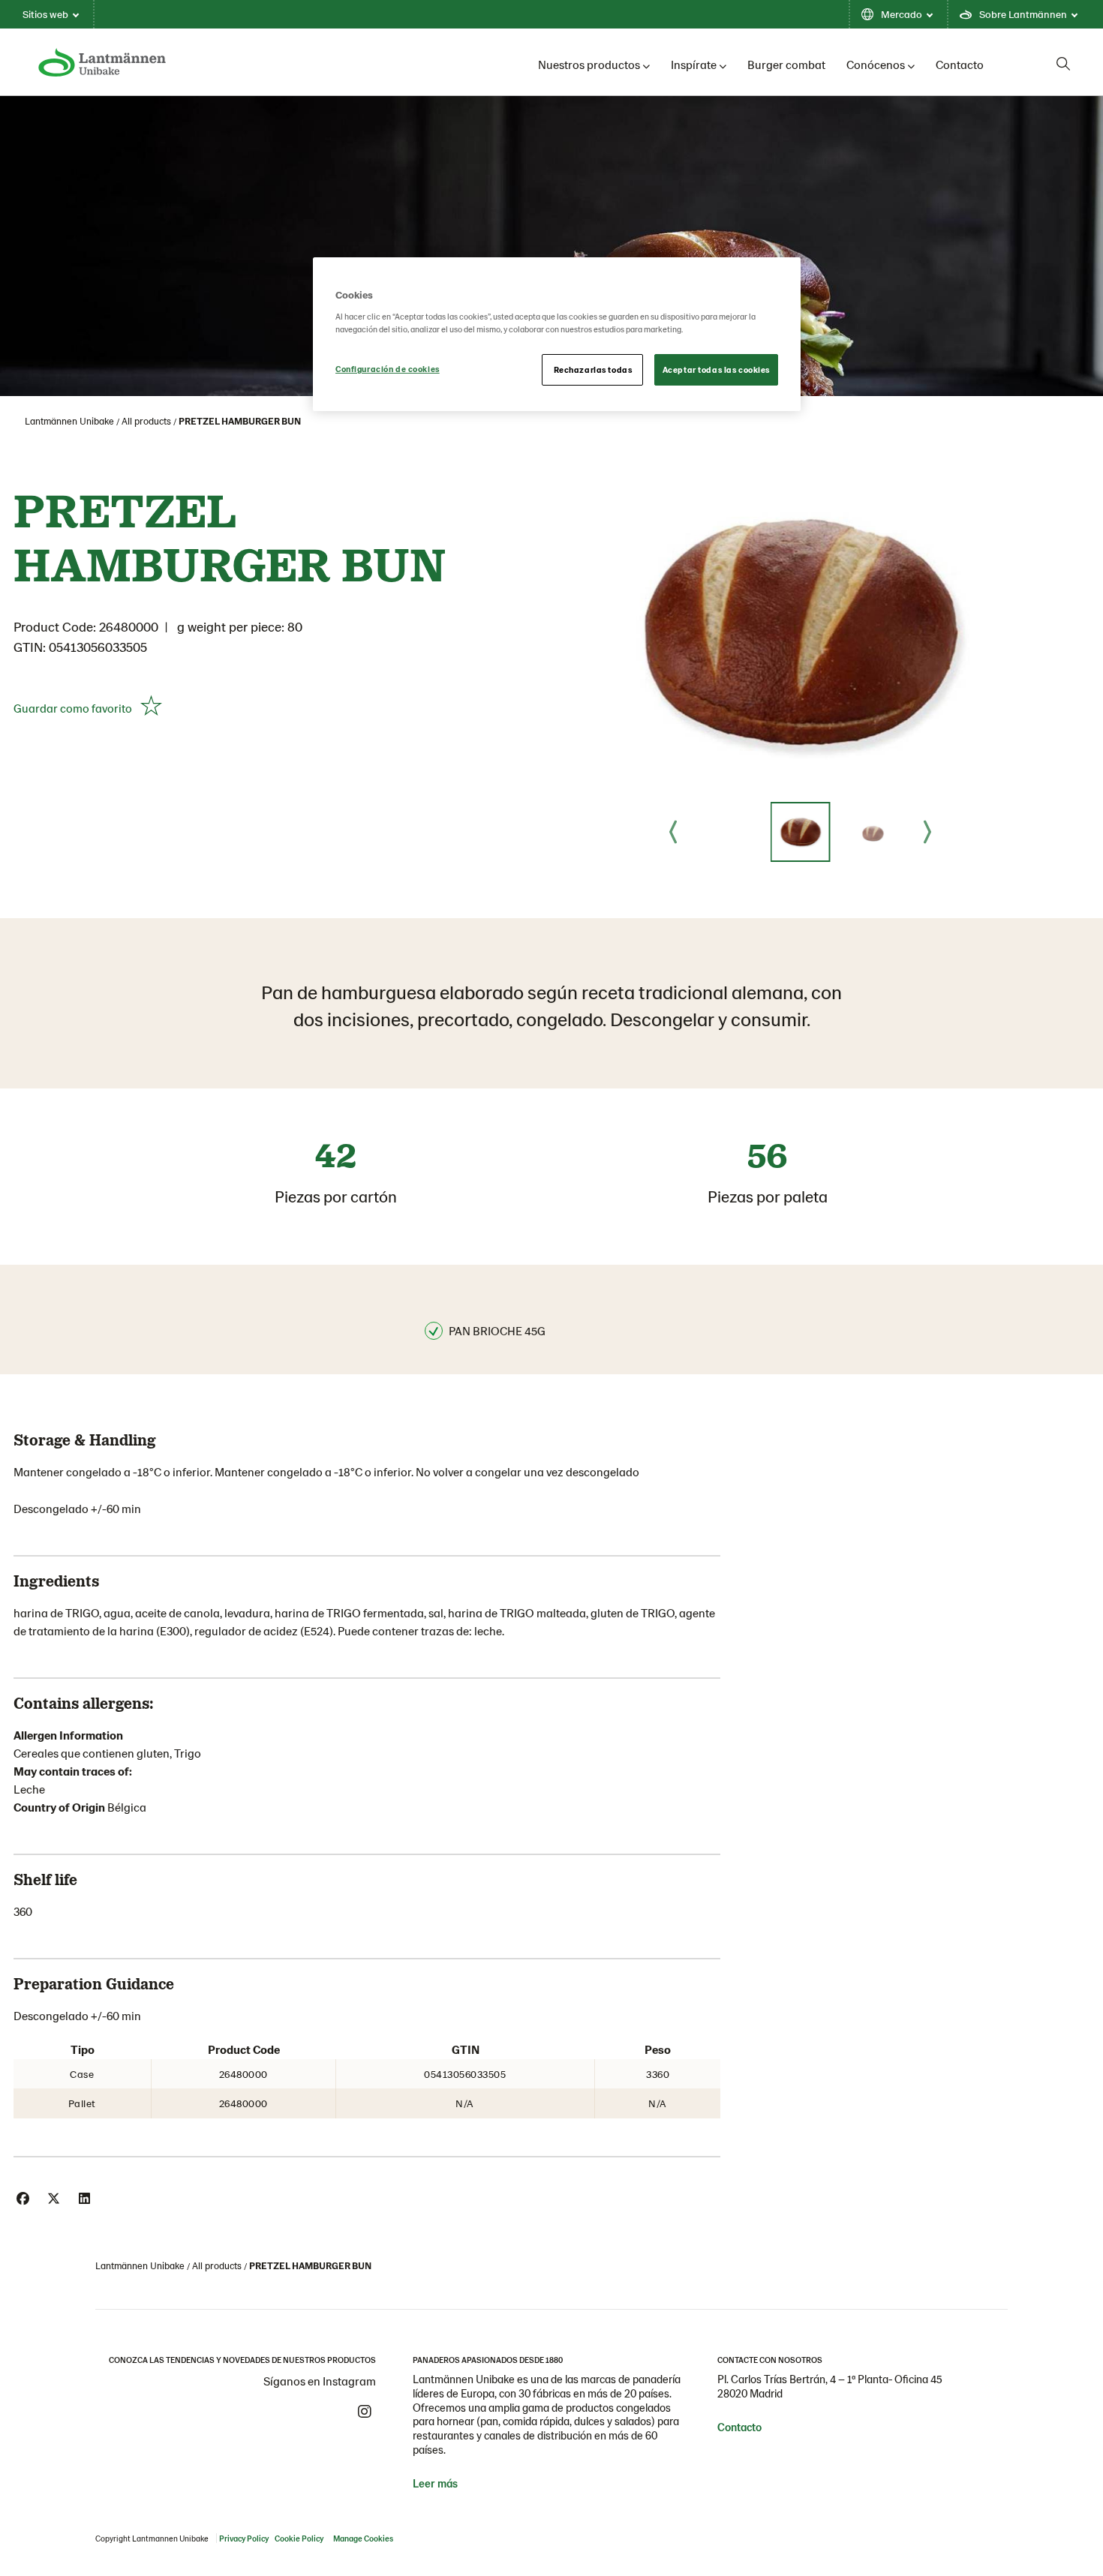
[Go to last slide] (673, 832)
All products (146, 421)
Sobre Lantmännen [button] (1023, 14)
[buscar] (1063, 64)
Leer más (435, 2483)
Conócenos (876, 64)
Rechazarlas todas (593, 369)
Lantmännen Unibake (69, 421)
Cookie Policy (299, 2538)
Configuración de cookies (388, 369)
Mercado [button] (902, 14)
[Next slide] (927, 832)
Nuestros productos (589, 64)
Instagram (365, 2412)
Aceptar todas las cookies (716, 369)
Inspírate (694, 64)
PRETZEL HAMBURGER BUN (240, 421)
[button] (801, 832)
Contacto (960, 64)
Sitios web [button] (45, 14)
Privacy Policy (244, 2538)
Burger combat (786, 64)
